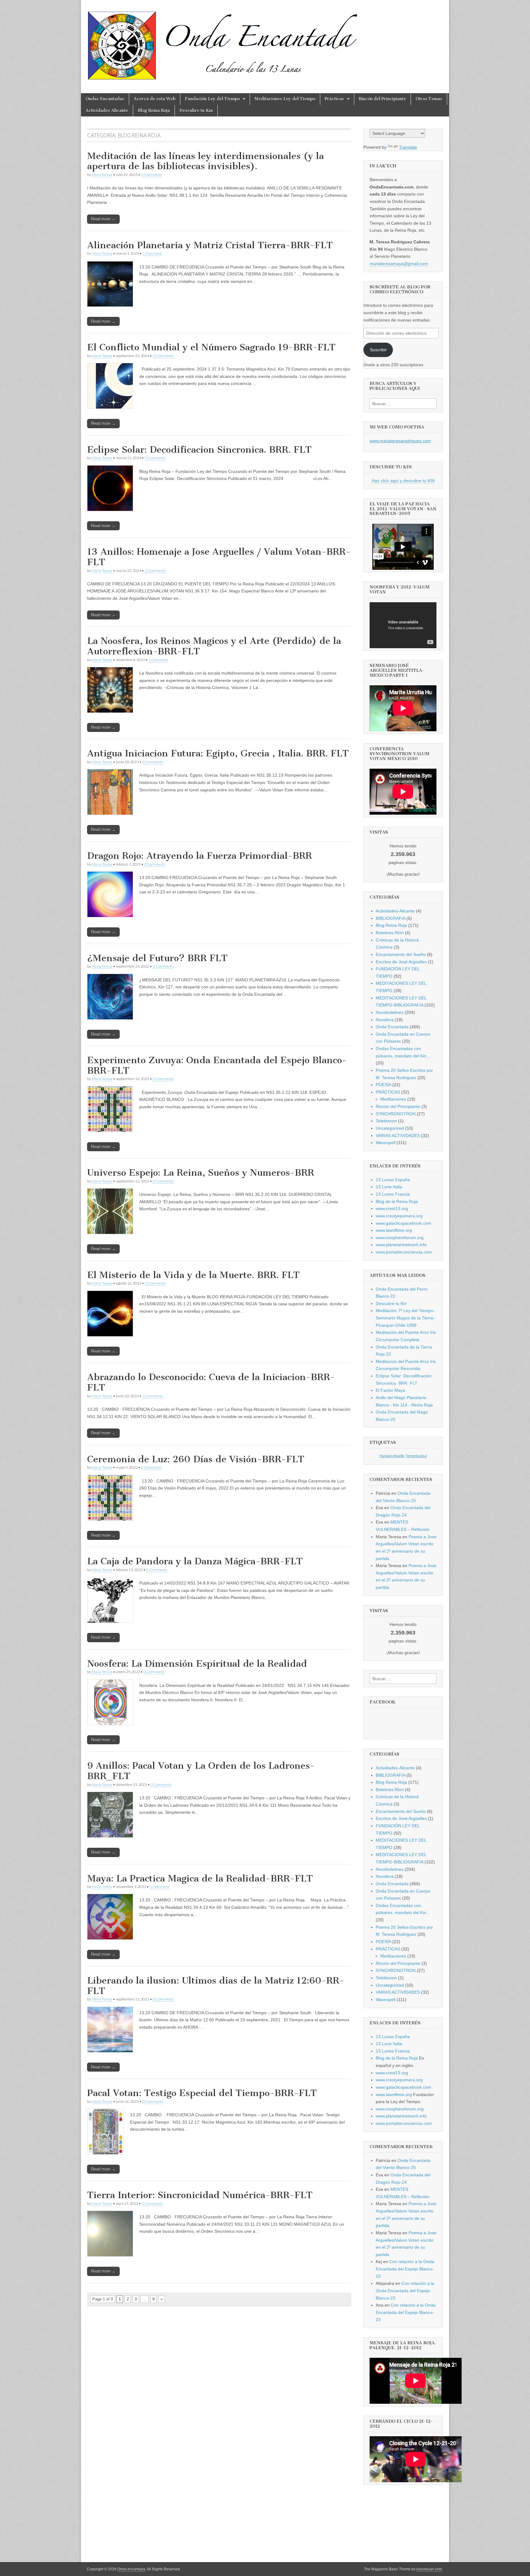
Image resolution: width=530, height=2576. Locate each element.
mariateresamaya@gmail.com (399, 264)
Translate (408, 147)
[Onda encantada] (223, 42)
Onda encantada (131, 2569)
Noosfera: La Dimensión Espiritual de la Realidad (197, 1664)
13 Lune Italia (389, 1187)
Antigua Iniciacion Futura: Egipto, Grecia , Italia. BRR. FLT (218, 753)
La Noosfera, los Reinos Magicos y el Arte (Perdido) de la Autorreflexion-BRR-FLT (214, 646)
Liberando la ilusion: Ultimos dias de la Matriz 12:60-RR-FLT (216, 1986)
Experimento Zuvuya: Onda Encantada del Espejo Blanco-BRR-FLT (217, 1065)
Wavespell (386, 1143)
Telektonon (386, 1121)
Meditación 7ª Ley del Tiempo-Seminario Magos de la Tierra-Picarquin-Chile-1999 (405, 1318)
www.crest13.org (392, 1208)
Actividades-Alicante (395, 911)
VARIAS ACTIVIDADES (398, 1136)
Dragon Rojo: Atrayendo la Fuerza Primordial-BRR (200, 856)
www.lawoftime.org (394, 1230)
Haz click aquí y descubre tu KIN (403, 481)
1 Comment (152, 253)
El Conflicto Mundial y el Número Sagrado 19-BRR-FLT (211, 347)
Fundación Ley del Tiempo (212, 99)
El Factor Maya (390, 1390)
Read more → (103, 219)
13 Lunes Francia (393, 1194)
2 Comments (155, 571)
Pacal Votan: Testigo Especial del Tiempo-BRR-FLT (202, 2093)
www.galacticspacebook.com (403, 1223)
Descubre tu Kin (196, 110)
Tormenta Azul (416, 1456)
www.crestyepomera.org (399, 1216)
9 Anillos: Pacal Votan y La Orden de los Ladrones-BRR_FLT (201, 1771)
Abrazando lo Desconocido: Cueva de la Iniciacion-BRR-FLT (211, 1382)
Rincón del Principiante (382, 99)
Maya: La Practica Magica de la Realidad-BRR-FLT (200, 1878)
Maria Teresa (102, 175)
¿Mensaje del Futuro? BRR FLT (157, 958)
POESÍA (383, 1085)
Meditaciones (393, 1099)
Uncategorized (390, 1128)
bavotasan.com (429, 2569)
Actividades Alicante (107, 110)
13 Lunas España (393, 1180)
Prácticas (334, 99)
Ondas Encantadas (105, 99)
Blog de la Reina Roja (397, 1201)
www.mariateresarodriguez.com (400, 441)
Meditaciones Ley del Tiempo (285, 99)
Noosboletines (390, 1012)
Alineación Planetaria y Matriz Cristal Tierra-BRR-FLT (210, 245)
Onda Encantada (392, 1027)
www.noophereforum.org (400, 1238)
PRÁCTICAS (388, 1092)
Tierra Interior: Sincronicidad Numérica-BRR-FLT (200, 2195)
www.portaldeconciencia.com (404, 1252)
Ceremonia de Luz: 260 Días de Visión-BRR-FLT (196, 1459)
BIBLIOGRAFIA (390, 918)
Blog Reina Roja (154, 110)
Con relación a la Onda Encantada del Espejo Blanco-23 (405, 2269)
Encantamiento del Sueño (401, 954)
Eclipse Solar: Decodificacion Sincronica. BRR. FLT (199, 450)
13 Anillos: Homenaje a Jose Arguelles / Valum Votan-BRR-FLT (219, 557)
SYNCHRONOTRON (396, 1114)
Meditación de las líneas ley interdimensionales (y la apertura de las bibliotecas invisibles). (205, 161)
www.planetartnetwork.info (401, 1245)
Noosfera (385, 1020)
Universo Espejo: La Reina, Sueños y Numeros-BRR (201, 1173)
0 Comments (152, 175)
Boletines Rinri (390, 933)
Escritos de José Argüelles (401, 962)
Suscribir (378, 350)
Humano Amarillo (392, 1456)
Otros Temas (429, 99)
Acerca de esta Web (155, 99)
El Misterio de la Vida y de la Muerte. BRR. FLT (193, 1275)
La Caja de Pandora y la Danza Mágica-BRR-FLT (195, 1561)
